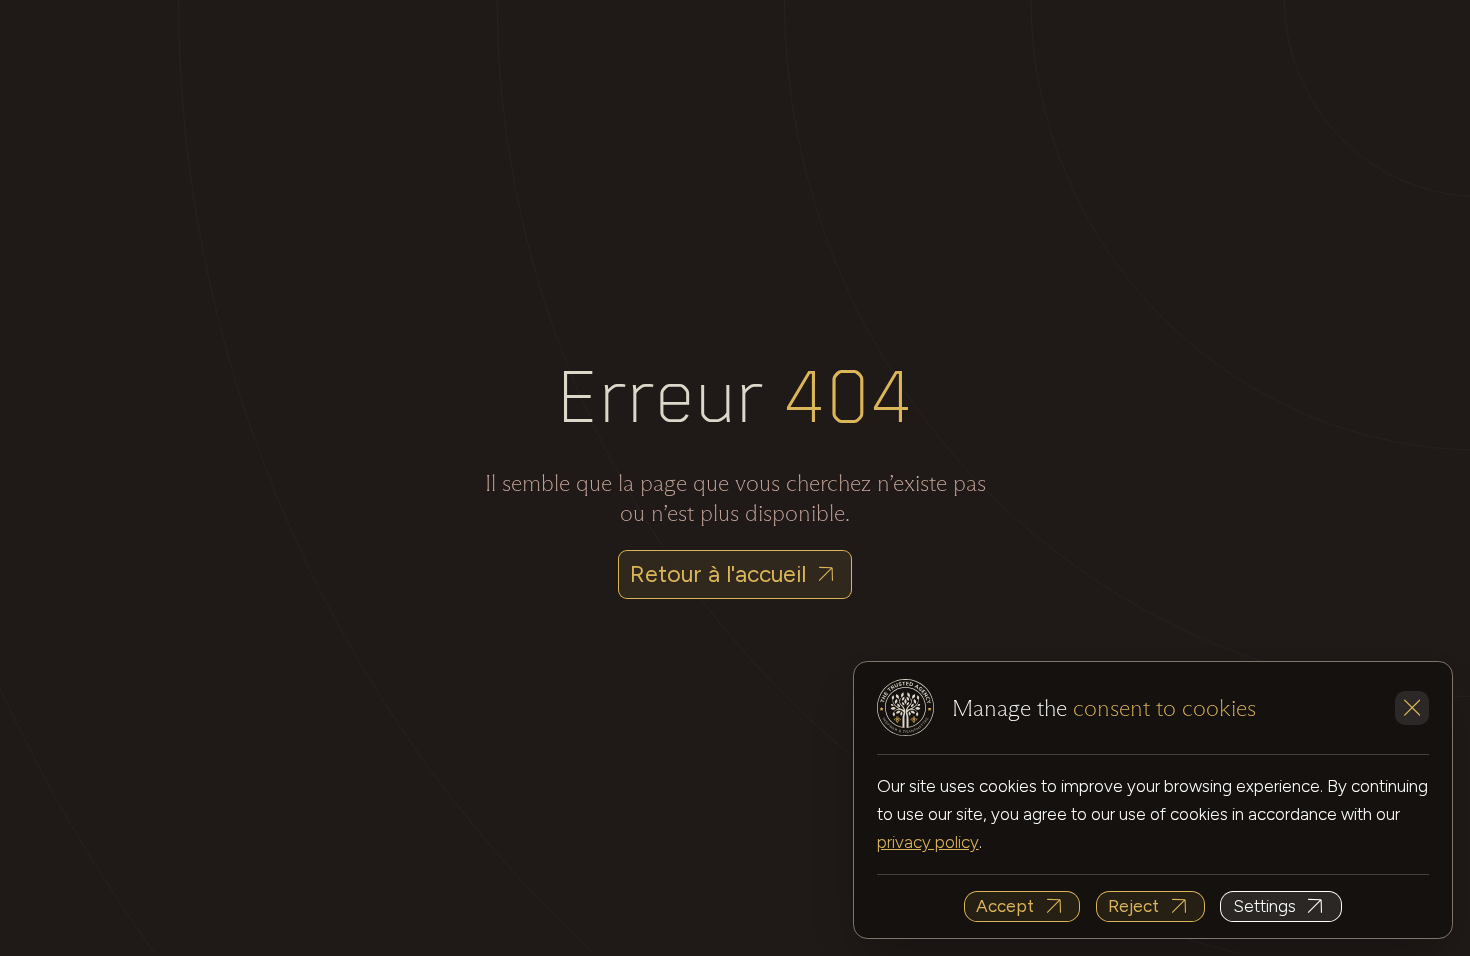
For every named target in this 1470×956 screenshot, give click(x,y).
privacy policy (928, 842)
